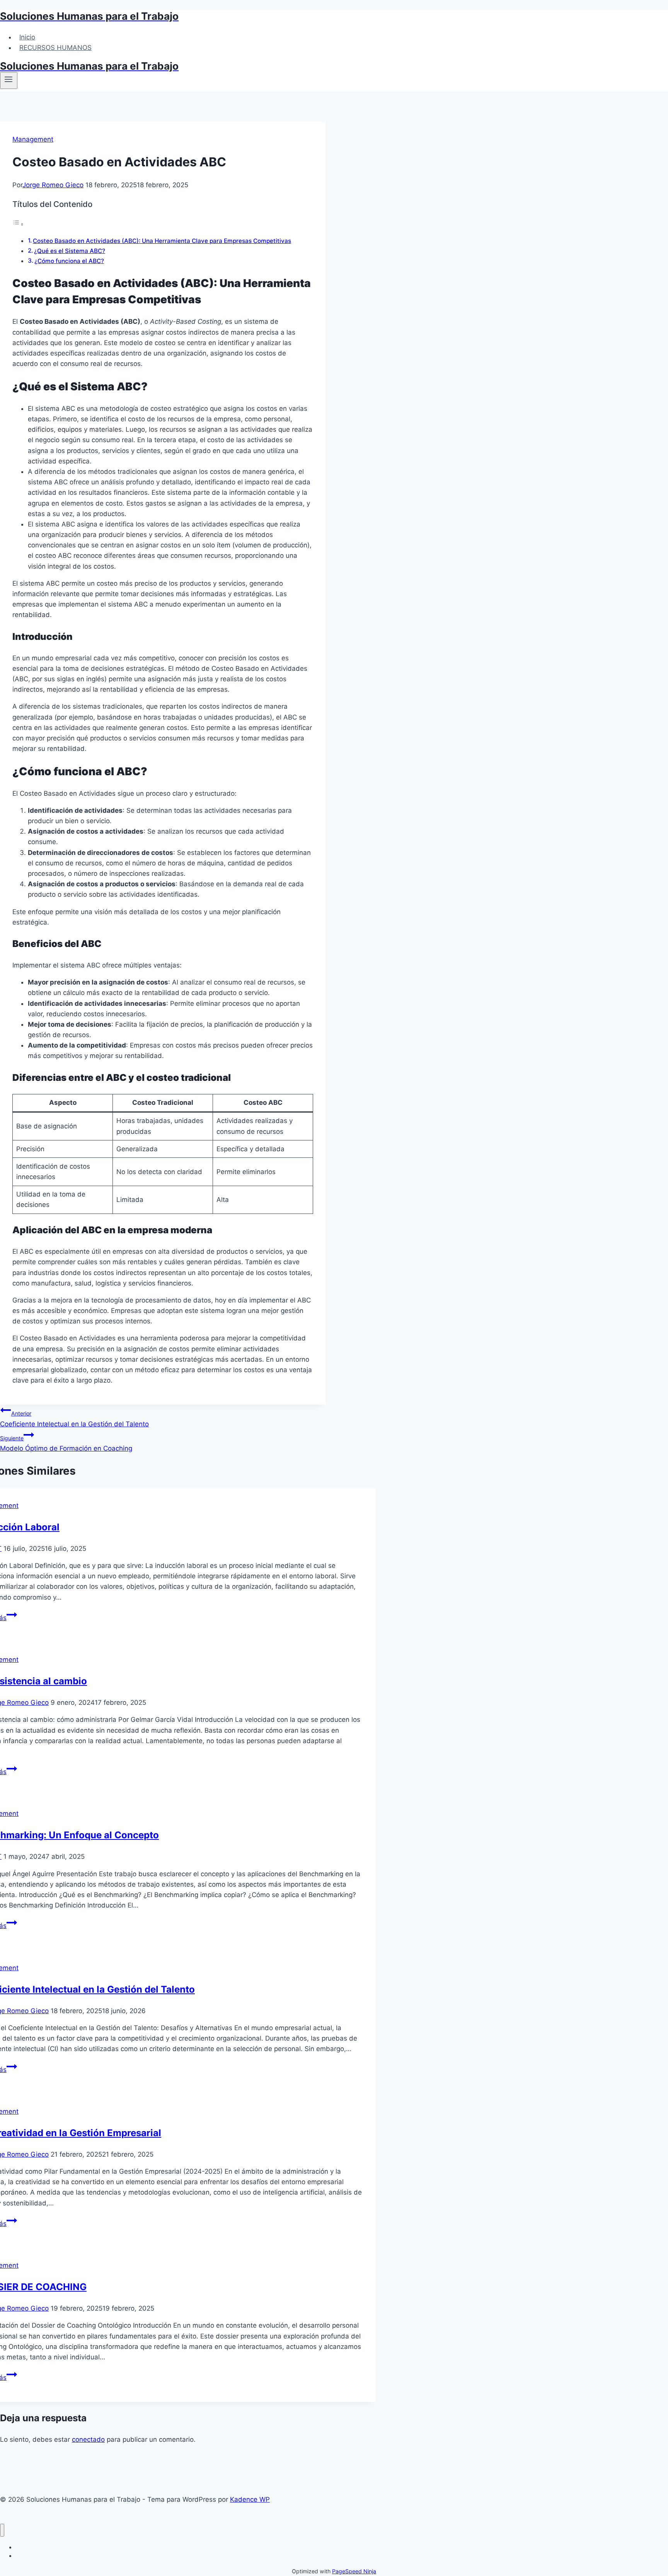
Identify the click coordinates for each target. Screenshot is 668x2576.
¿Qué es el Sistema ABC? (70, 251)
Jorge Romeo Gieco (53, 185)
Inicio (27, 37)
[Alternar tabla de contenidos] (18, 224)
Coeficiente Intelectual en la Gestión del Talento (74, 1419)
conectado (88, 2439)
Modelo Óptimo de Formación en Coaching (66, 1444)
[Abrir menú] (9, 80)
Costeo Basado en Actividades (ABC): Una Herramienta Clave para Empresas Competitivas (162, 241)
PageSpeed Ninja (354, 2571)
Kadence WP (250, 2499)
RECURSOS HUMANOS (55, 48)
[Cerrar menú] (2, 2530)
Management (33, 139)
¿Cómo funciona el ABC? (69, 261)
